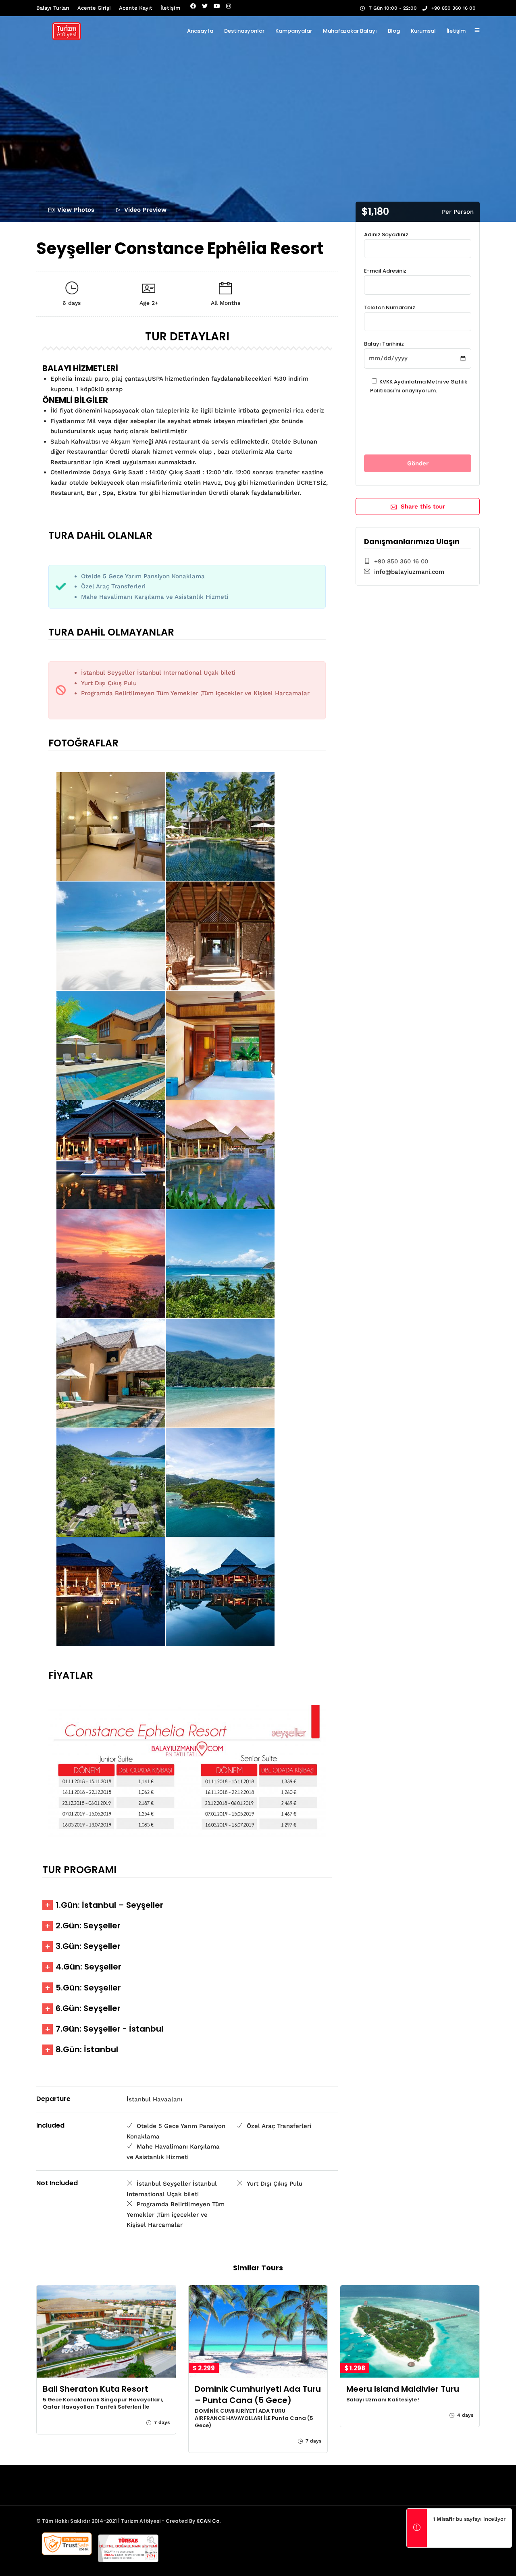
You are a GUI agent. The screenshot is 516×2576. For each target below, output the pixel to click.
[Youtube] (217, 6)
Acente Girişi (94, 8)
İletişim (170, 8)
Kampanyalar (294, 31)
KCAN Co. (208, 2521)
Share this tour (423, 506)
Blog (394, 31)
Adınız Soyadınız (386, 234)
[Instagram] (229, 6)
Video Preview (145, 210)
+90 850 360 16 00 (454, 8)
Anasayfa (200, 31)
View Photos (76, 210)
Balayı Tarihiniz (384, 344)
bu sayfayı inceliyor (469, 2519)
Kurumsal (423, 31)
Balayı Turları (53, 8)
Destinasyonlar (244, 31)
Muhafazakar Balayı (350, 31)
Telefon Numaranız (390, 307)
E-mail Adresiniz (385, 271)
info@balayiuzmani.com (409, 572)
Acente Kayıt (136, 8)
